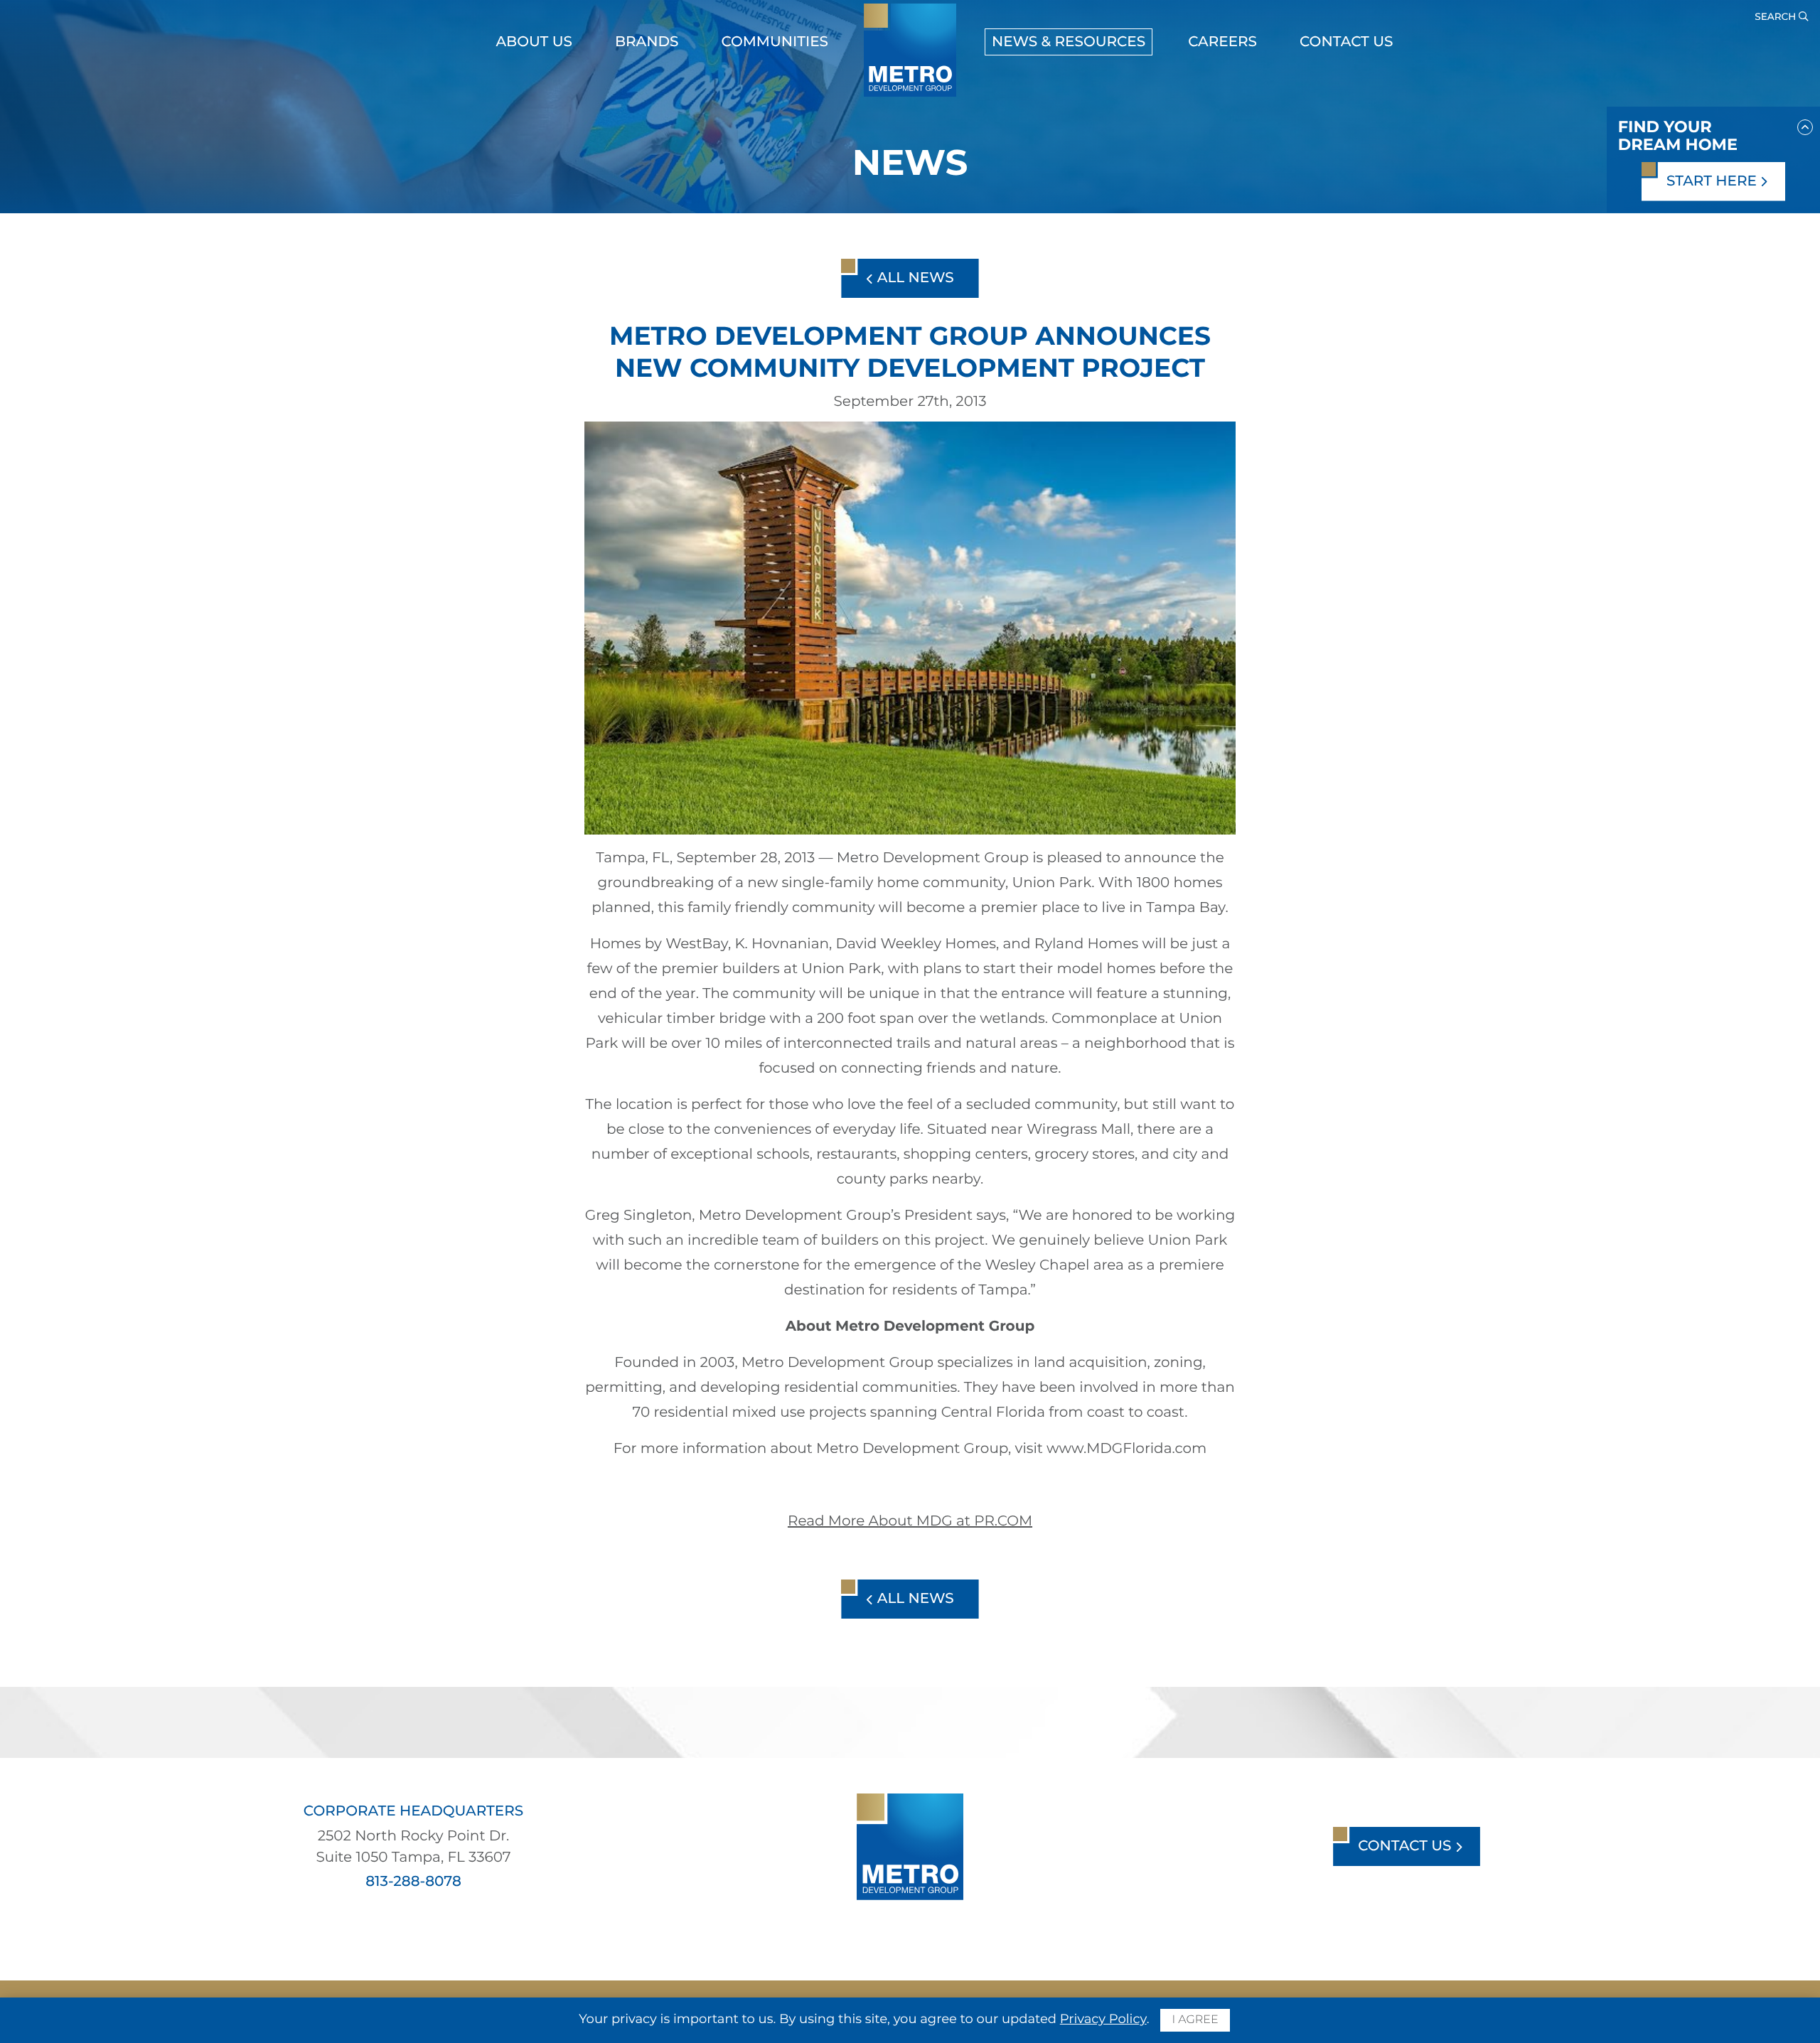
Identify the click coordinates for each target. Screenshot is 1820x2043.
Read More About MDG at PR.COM (910, 1521)
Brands (647, 42)
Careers (1222, 42)
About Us (534, 42)
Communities (775, 42)
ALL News (913, 278)
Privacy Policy (1103, 2019)
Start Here (1713, 181)
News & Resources (1069, 42)
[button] (1805, 124)
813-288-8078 (413, 1882)
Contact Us (1346, 42)
